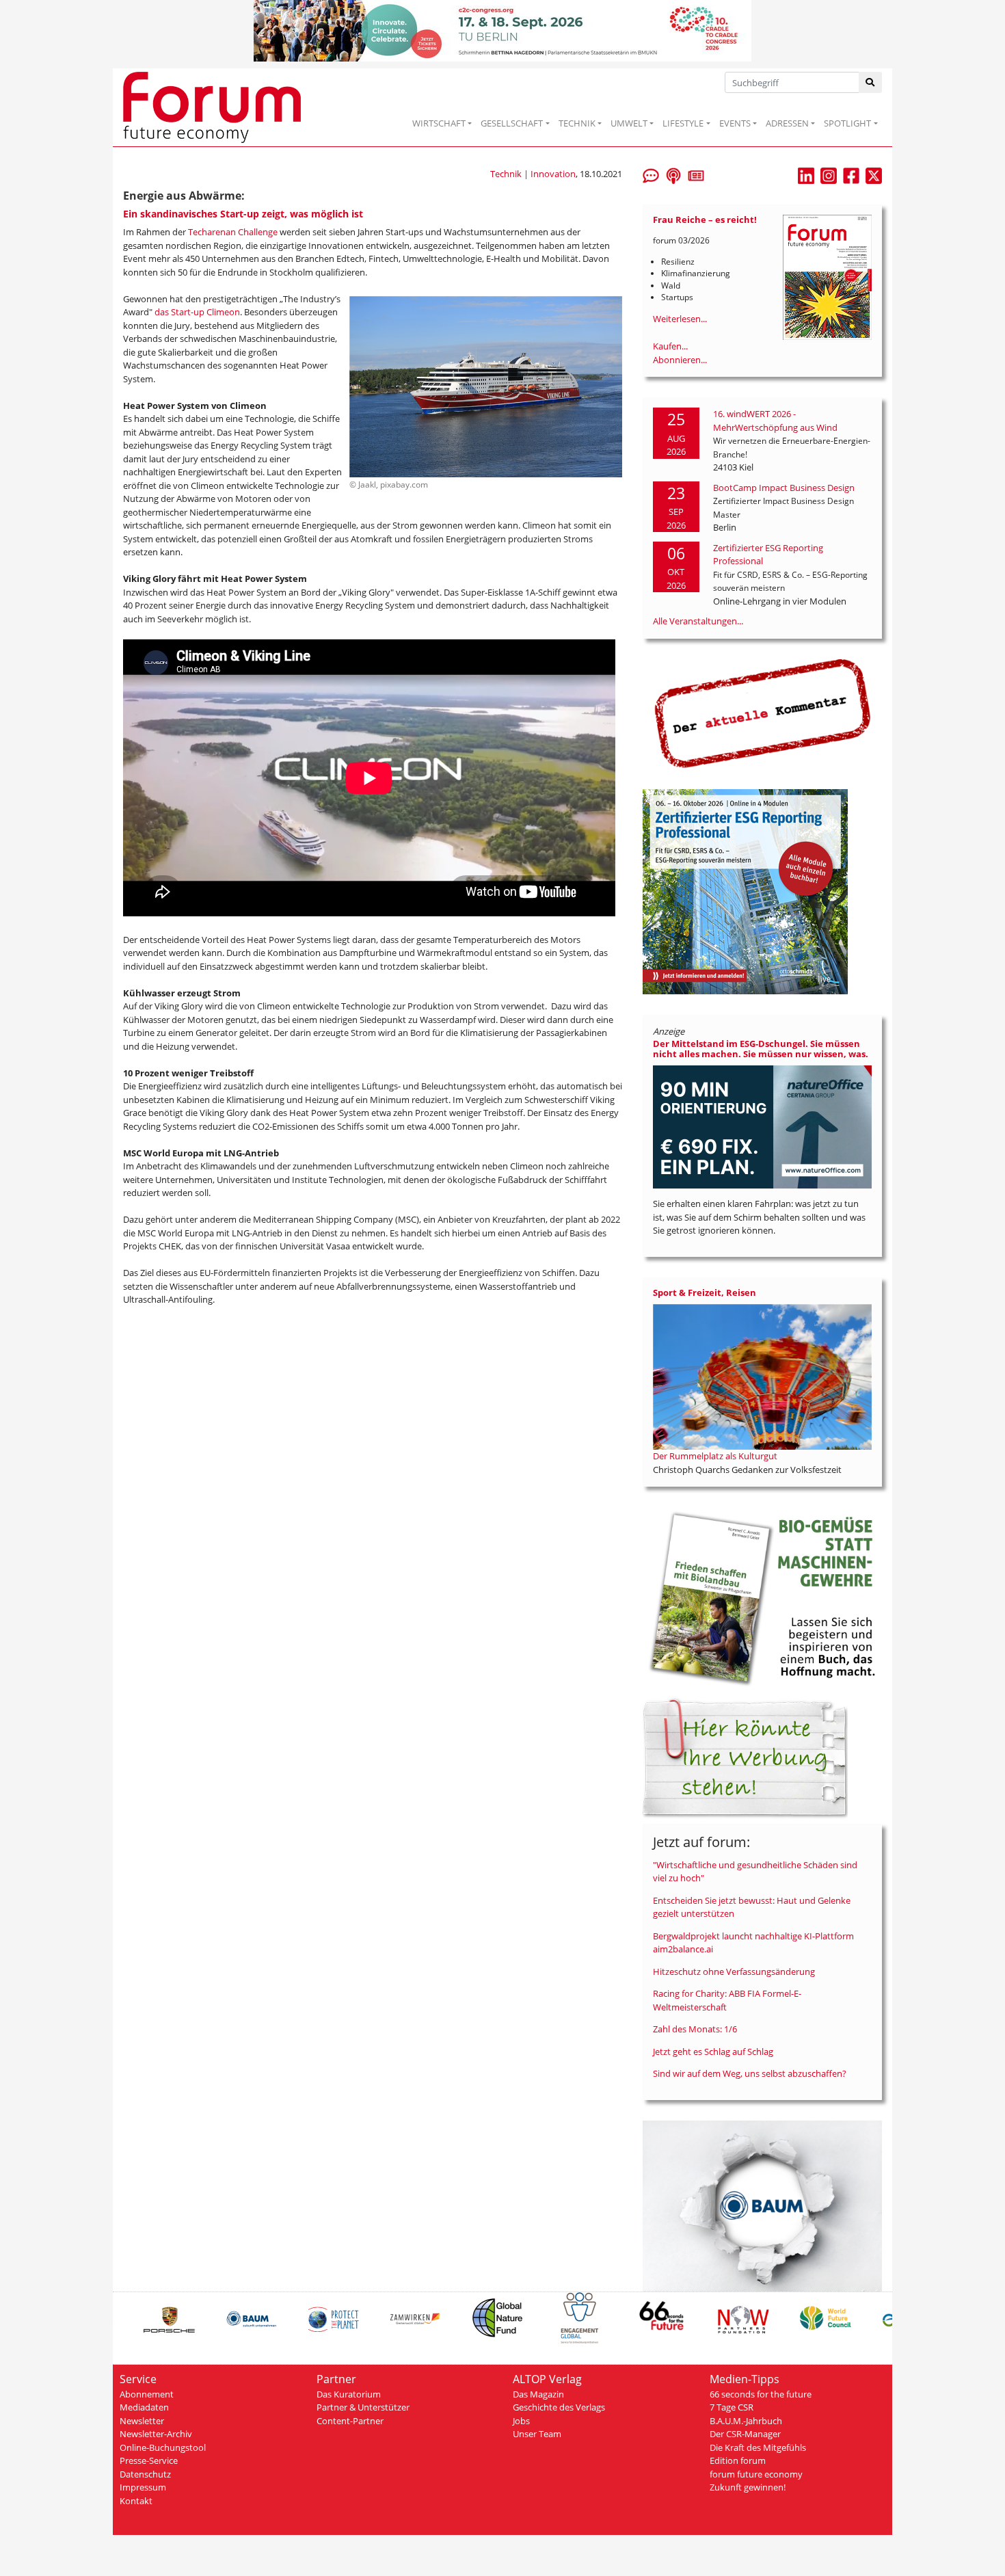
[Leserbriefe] (651, 174)
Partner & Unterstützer (363, 2407)
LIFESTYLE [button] (683, 123)
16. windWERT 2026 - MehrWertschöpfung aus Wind (775, 421)
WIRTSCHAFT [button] (439, 123)
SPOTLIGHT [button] (847, 123)
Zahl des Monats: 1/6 (695, 2029)
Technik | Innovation (533, 174)
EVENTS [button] (735, 123)
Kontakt (136, 2501)
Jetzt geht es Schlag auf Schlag (713, 2051)
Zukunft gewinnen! (748, 2487)
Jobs (521, 2421)
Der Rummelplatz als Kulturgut (715, 1456)
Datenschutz (145, 2474)
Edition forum (738, 2460)
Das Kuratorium (349, 2394)
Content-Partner (350, 2421)
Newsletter (142, 2421)
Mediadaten (144, 2407)
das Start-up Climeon (197, 312)
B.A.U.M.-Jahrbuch (746, 2421)
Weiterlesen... (680, 319)
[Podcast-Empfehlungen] (673, 174)
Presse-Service (149, 2460)
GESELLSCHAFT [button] (512, 123)
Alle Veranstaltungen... (698, 621)
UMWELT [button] (629, 123)
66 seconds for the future (761, 2394)
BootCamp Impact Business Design (784, 488)
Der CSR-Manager (745, 2434)
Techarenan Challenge (233, 232)
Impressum (143, 2487)
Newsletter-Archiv (156, 2434)
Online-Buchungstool (163, 2447)
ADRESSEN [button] (787, 123)
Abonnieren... (680, 360)
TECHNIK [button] (577, 123)
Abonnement (147, 2394)
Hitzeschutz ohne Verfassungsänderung (734, 1971)
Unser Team (537, 2434)
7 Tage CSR (732, 2407)
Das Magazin (538, 2394)
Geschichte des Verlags (559, 2407)
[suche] (871, 82)
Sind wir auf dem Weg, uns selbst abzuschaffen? (750, 2073)
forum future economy (756, 2474)
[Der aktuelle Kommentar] (762, 713)
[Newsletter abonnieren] (696, 174)
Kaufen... (670, 346)
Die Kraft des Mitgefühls (758, 2447)
